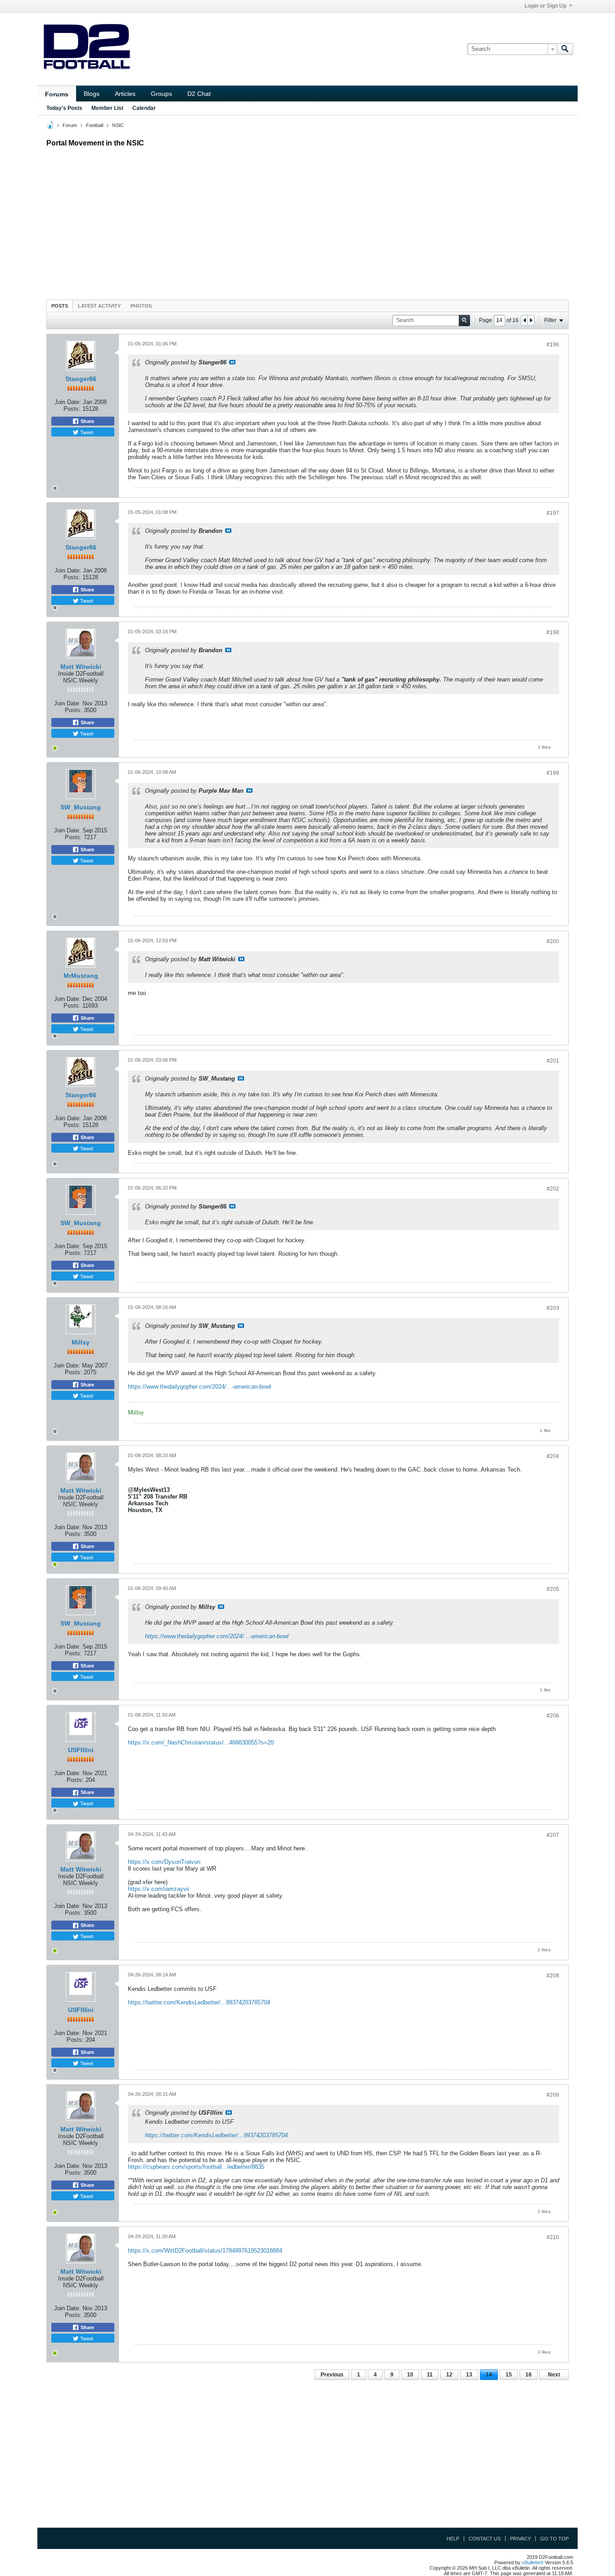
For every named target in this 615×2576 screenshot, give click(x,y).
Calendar (144, 108)
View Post (232, 362)
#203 (553, 1308)
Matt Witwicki (81, 667)
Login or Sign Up (545, 6)
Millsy (81, 1342)
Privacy (520, 2539)
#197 (553, 513)
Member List (107, 108)
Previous (332, 2375)
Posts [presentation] (60, 306)
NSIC (118, 125)
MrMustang (81, 976)
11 (430, 2375)
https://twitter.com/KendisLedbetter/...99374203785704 (199, 2002)
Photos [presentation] (141, 306)
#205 (553, 1589)
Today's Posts (64, 108)
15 (509, 2375)
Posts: (72, 409)
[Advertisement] (307, 221)
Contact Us (485, 2539)
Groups (161, 94)
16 (529, 2375)
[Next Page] (531, 320)
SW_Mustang (81, 807)
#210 (553, 2237)
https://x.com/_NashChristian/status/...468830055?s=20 (201, 1742)
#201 (553, 1061)
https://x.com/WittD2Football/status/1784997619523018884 (205, 2251)
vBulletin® (533, 2562)
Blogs (92, 94)
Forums (57, 94)
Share (87, 421)
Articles (125, 94)
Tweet (86, 432)
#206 (553, 1716)
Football (95, 125)
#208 (553, 1976)
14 (489, 2375)
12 (449, 2375)
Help (453, 2539)
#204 (553, 1456)
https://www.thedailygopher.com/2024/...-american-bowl (199, 1387)
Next (554, 2375)
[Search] (565, 49)
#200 (553, 941)
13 (469, 2375)
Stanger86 (81, 379)
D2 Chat (199, 94)
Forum (70, 125)
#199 (553, 773)
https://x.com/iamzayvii (158, 1889)
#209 (553, 2095)
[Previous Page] (525, 320)
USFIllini (81, 1750)
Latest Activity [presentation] (99, 306)
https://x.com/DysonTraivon (164, 1862)
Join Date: (68, 402)
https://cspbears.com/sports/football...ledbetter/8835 (196, 2167)
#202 (553, 1189)
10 (410, 2375)
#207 (553, 1835)
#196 (553, 345)
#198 (553, 632)
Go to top (554, 2539)
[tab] (60, 306)
